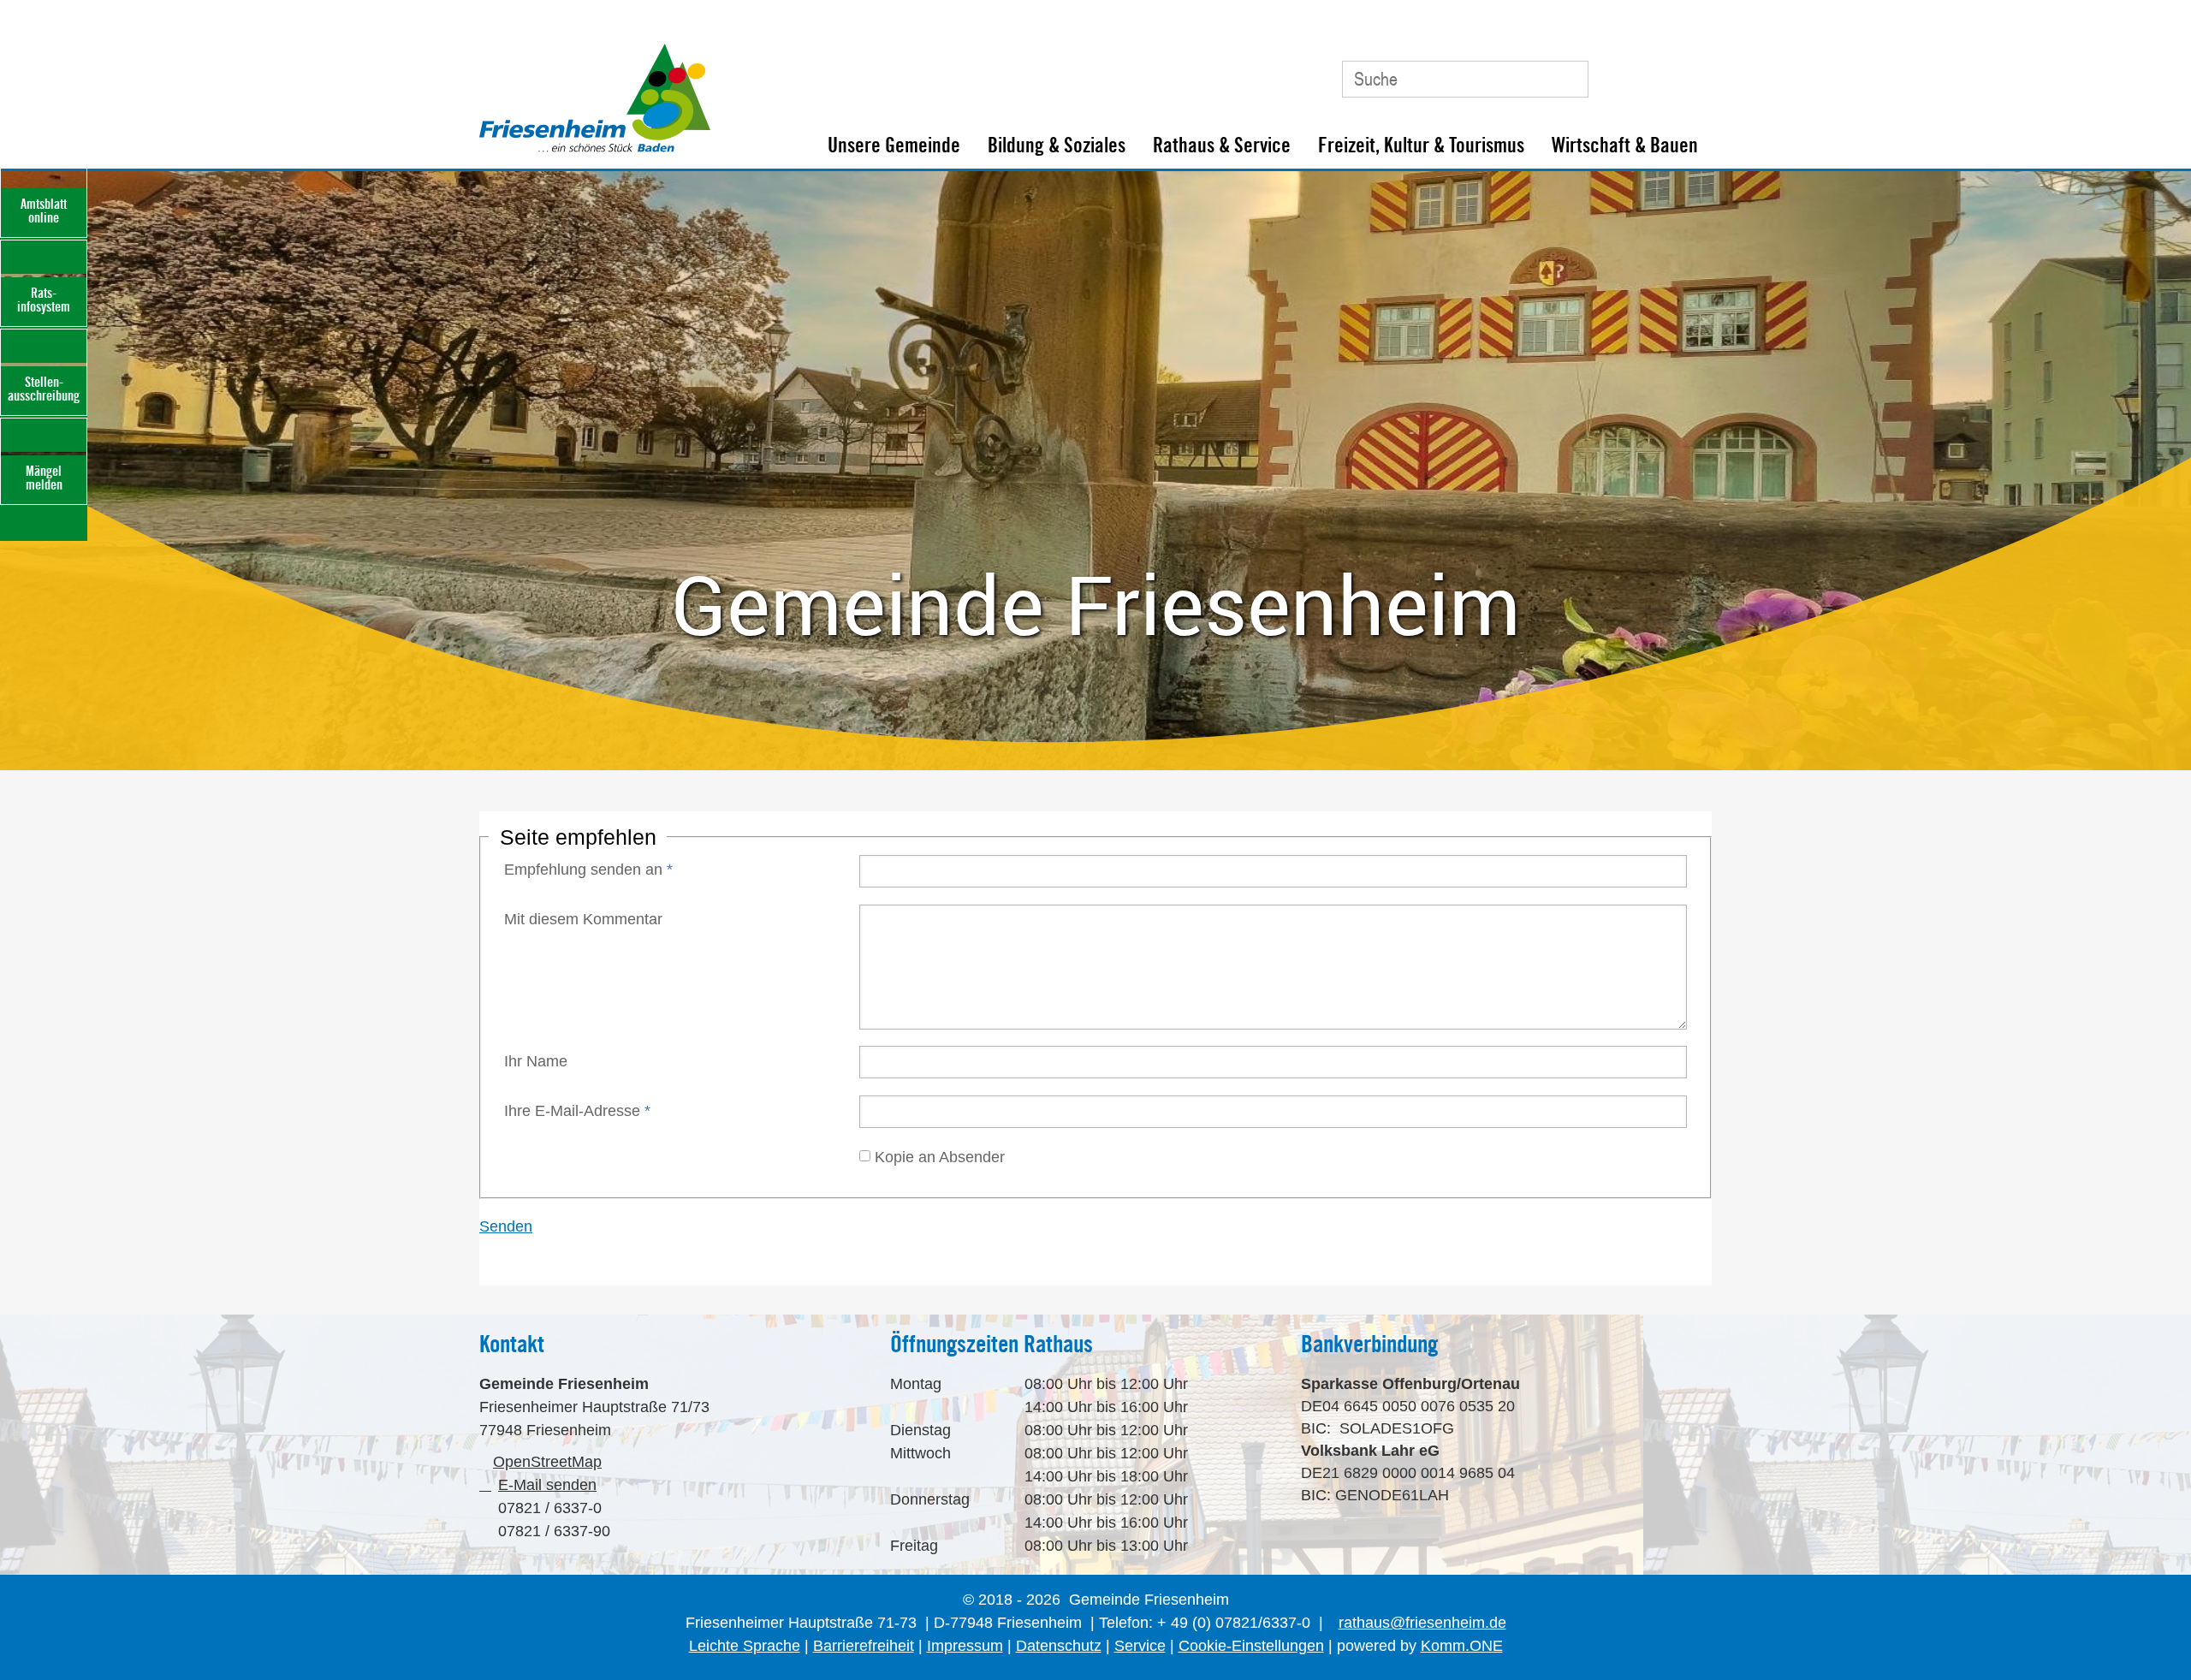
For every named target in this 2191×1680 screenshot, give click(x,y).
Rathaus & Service (1222, 145)
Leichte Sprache (745, 1646)
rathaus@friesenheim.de (1422, 1623)
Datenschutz (1059, 1646)
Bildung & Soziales (1057, 145)
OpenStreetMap (547, 1462)
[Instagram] (1689, 72)
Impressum (965, 1646)
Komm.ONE (1462, 1646)
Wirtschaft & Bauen (1625, 145)
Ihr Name (536, 1061)
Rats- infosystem (44, 300)
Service (1140, 1646)
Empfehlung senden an (588, 870)
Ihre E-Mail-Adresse (577, 1111)
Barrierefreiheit (864, 1646)
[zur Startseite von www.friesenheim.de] (595, 148)
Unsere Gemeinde (894, 145)
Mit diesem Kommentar (583, 919)
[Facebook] (1651, 72)
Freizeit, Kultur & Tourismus (1421, 145)
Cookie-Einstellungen (1251, 1646)
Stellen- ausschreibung (44, 389)
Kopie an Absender (940, 1156)
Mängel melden (44, 478)
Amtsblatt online (44, 211)
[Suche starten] (1568, 79)
